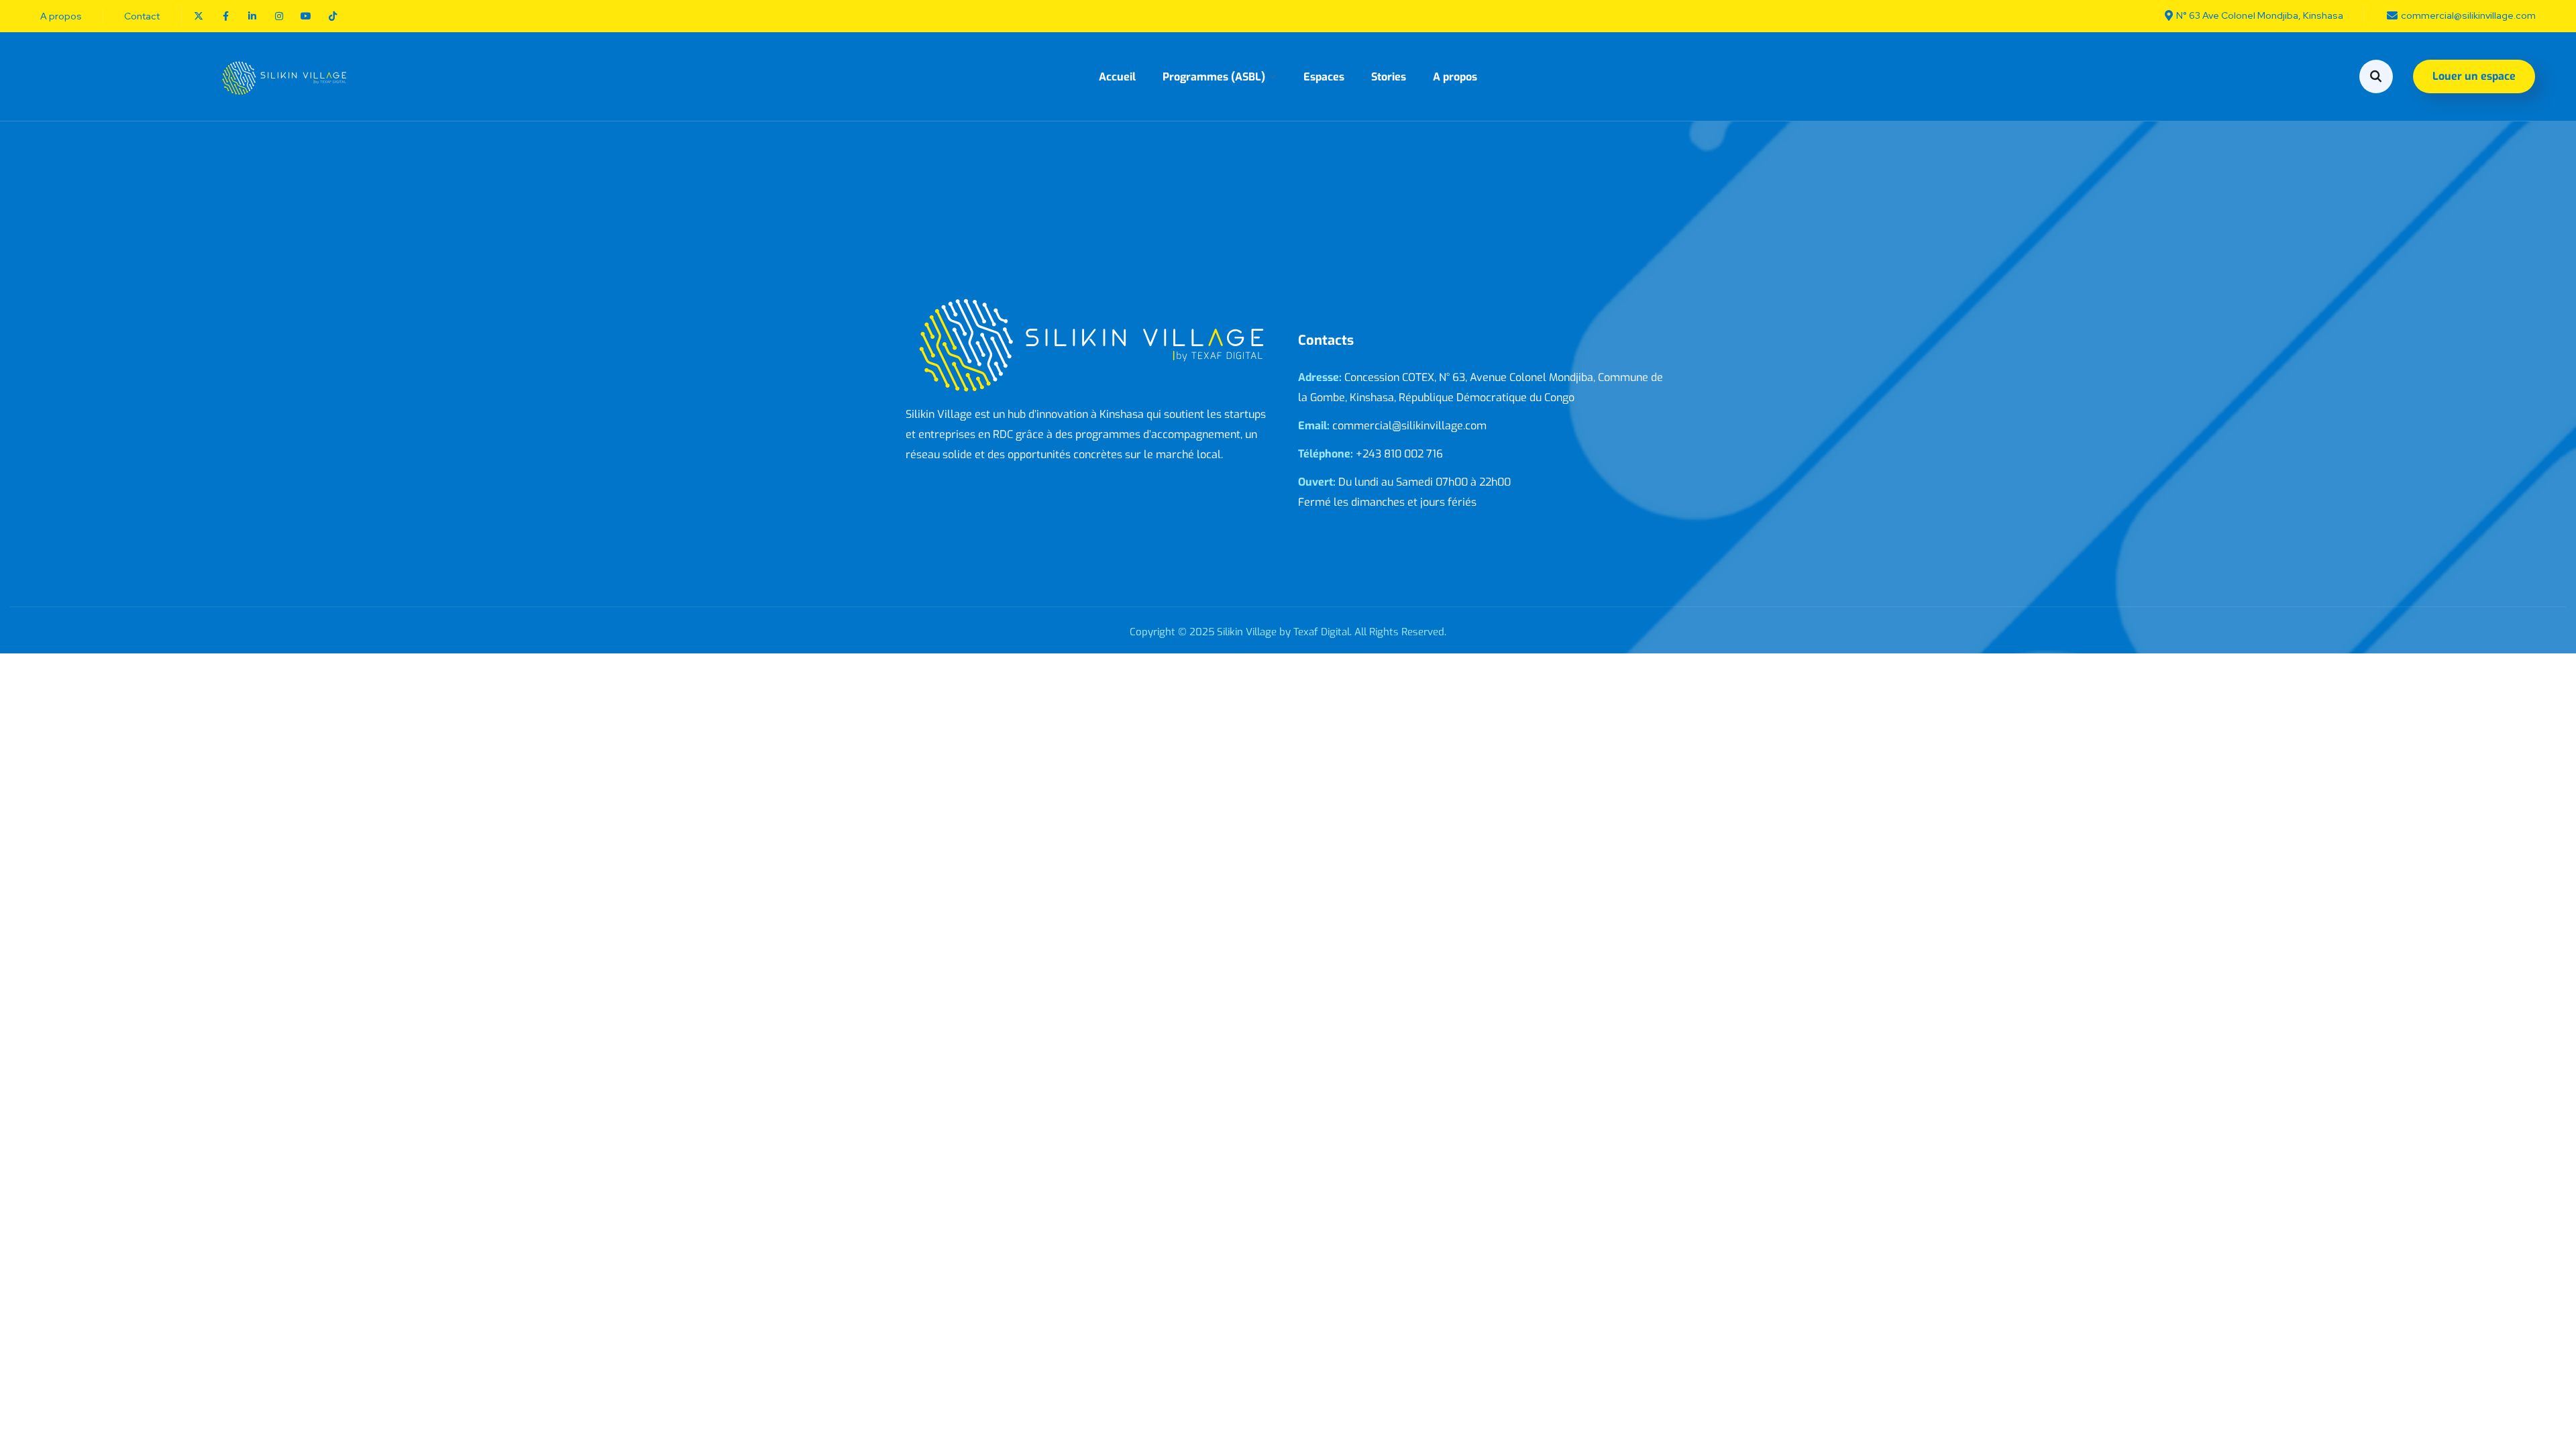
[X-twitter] (199, 16)
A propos (1455, 77)
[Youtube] (306, 16)
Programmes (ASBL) (1214, 77)
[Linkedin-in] (252, 16)
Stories (1389, 77)
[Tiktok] (333, 16)
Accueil (1117, 77)
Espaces (1324, 77)
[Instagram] (279, 16)
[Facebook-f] (225, 16)
